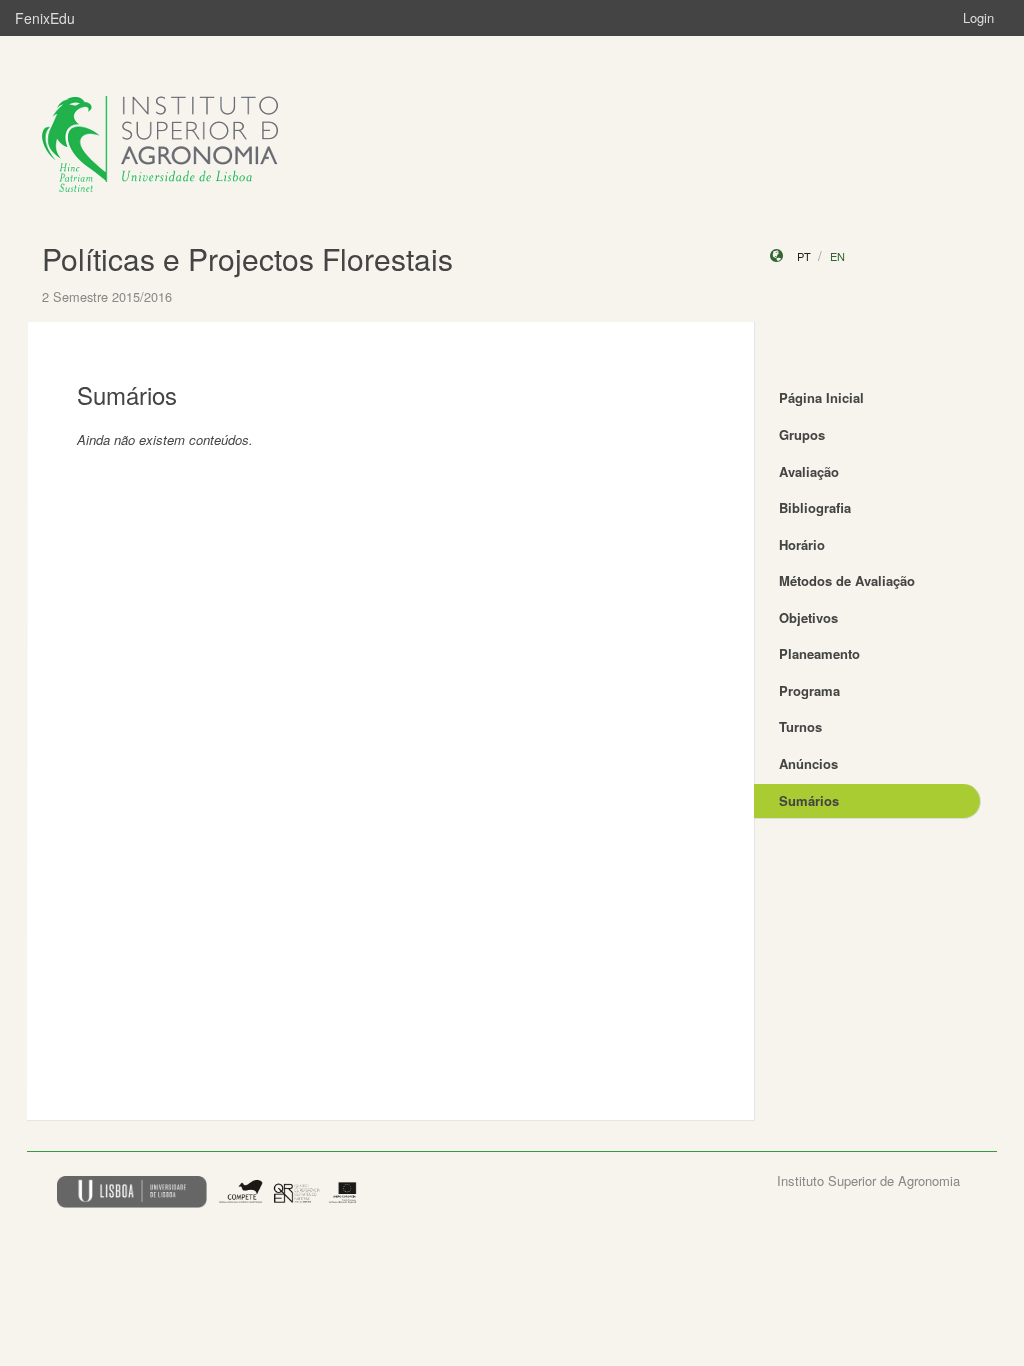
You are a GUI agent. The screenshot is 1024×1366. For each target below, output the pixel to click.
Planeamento (819, 653)
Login (978, 17)
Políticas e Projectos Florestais (247, 258)
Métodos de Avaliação (847, 580)
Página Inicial (821, 397)
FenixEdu (45, 18)
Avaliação (809, 471)
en (837, 256)
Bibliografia (815, 507)
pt (804, 256)
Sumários (809, 800)
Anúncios (808, 763)
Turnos (800, 726)
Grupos (802, 434)
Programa (809, 690)
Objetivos (808, 617)
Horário (802, 544)
